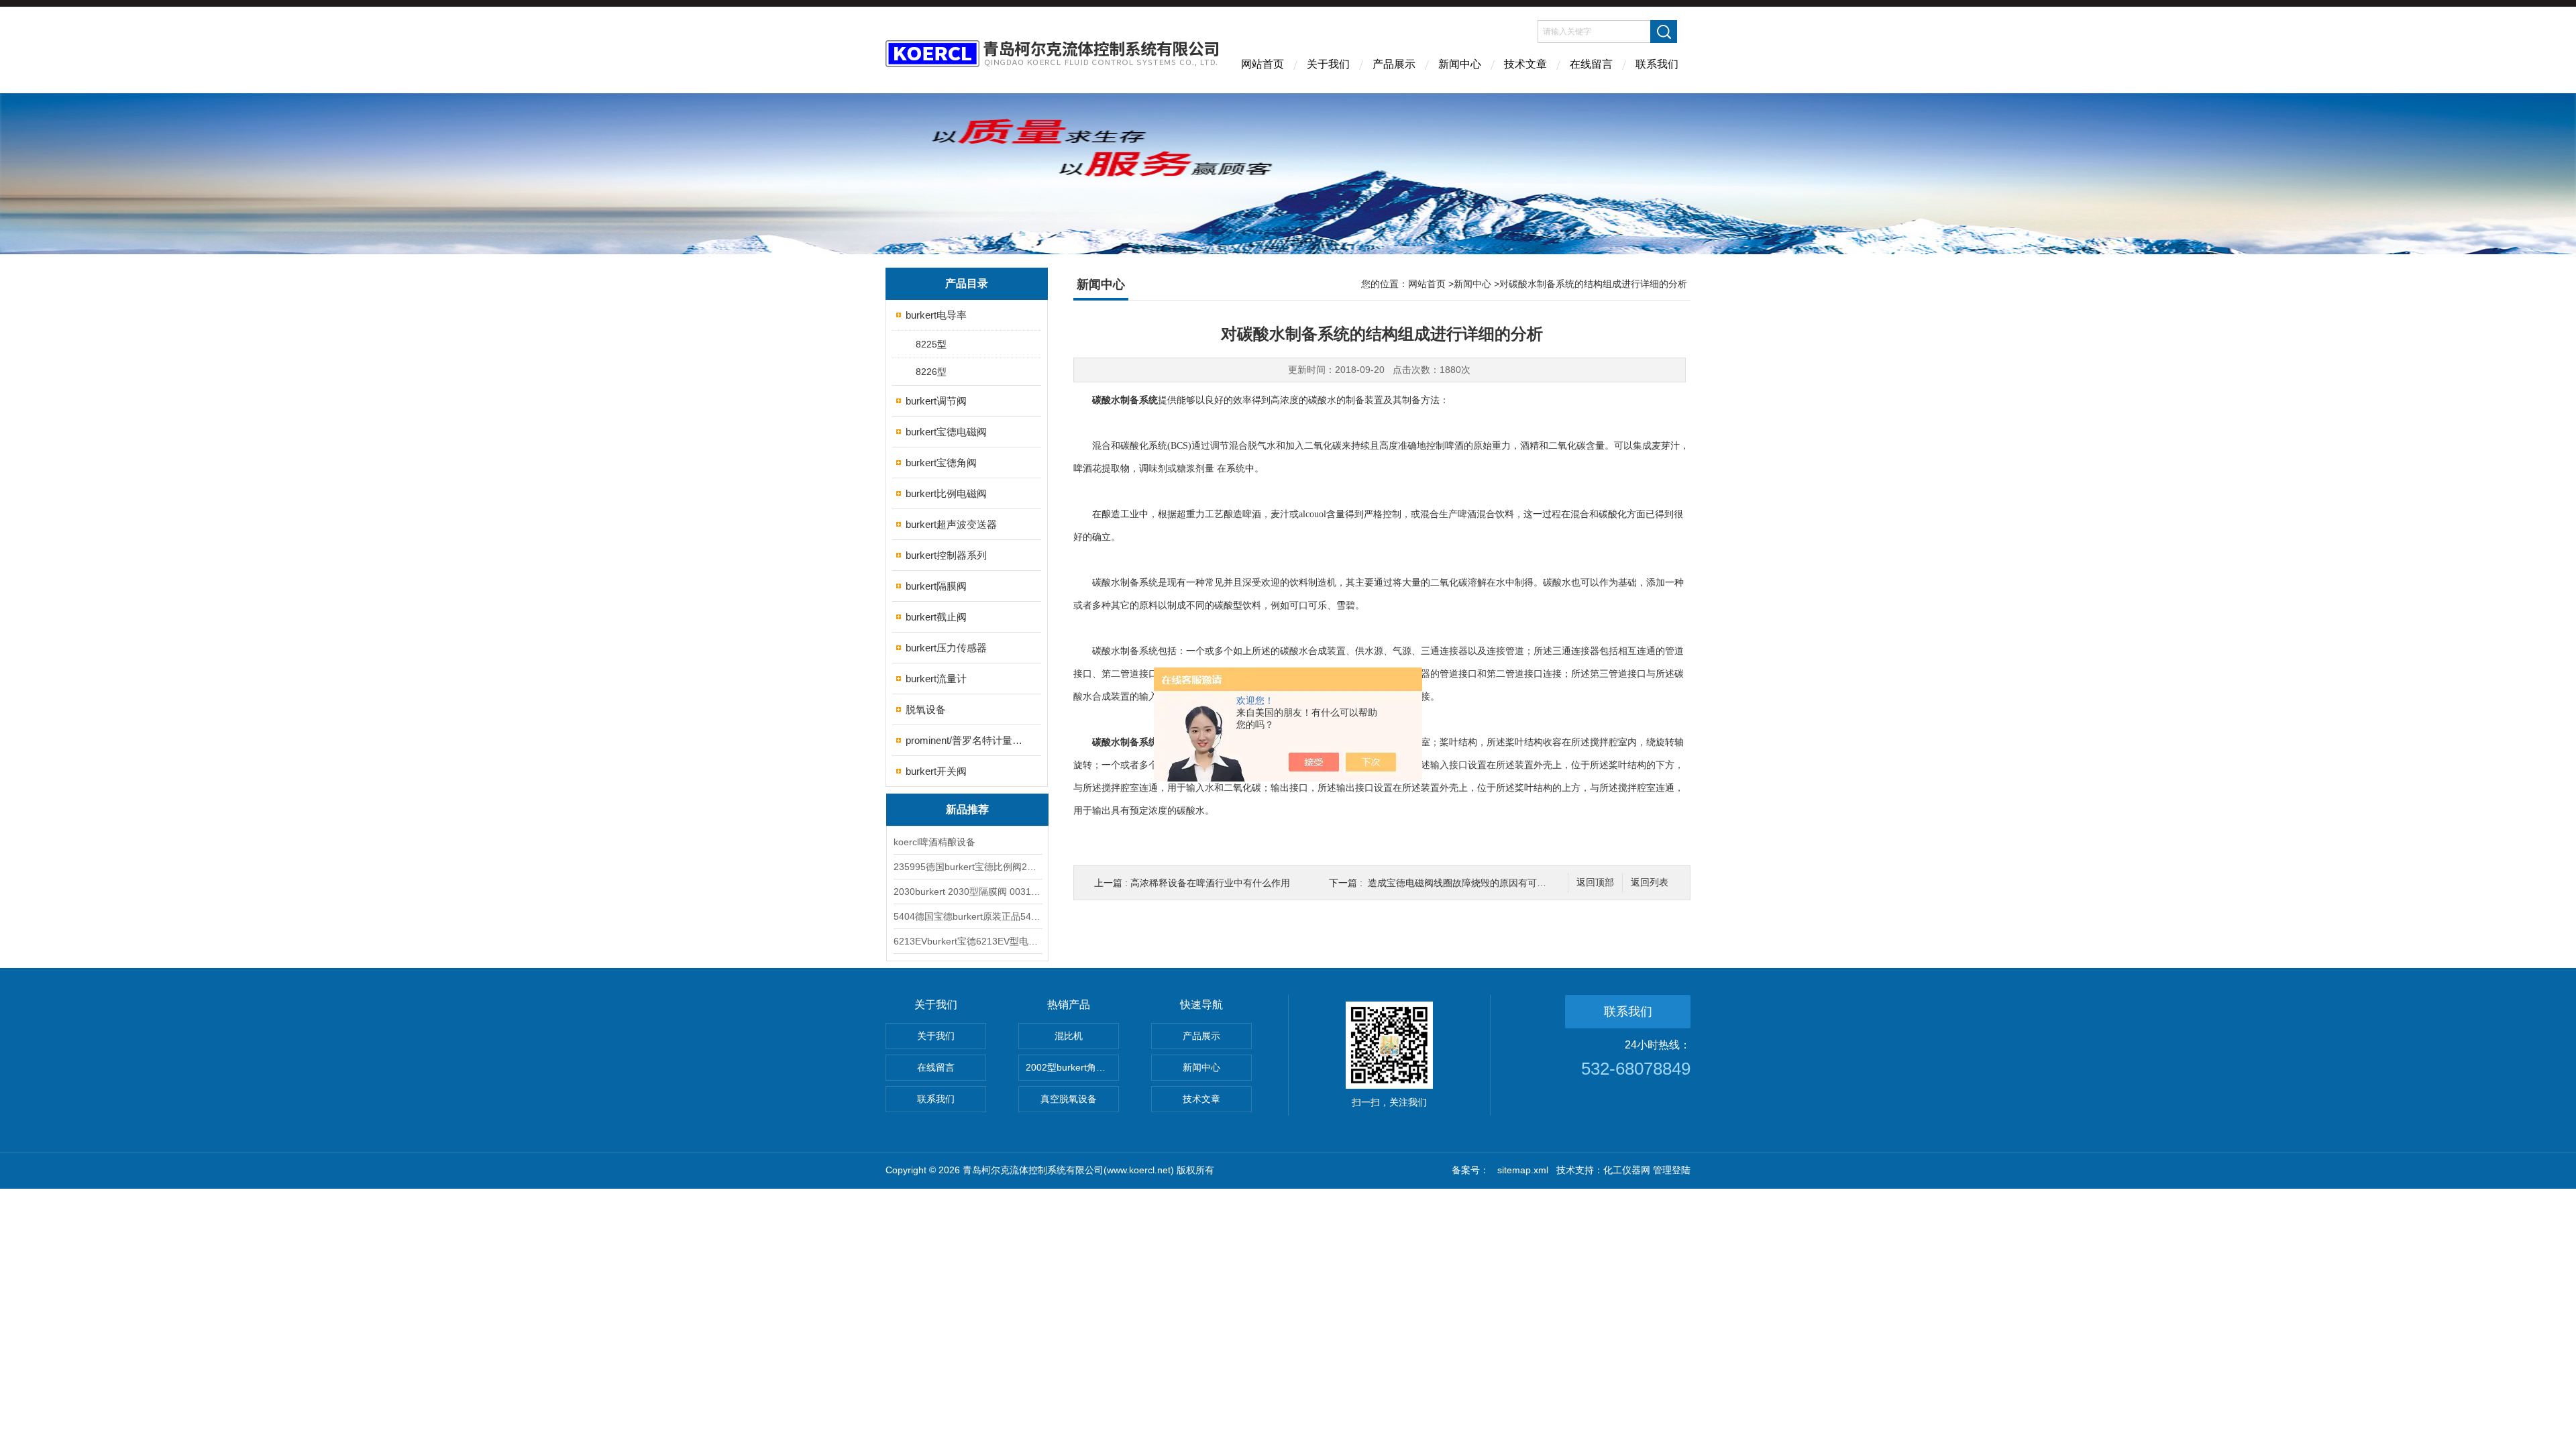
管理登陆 (1672, 1170)
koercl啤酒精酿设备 (934, 842)
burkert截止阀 (936, 617)
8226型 (931, 372)
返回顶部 (1595, 882)
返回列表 (1650, 882)
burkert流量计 (936, 679)
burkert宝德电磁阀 (946, 432)
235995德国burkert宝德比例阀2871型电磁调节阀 (967, 867)
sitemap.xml (1523, 1170)
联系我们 (1657, 64)
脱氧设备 (926, 709)
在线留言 (1591, 64)
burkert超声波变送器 (951, 524)
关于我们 (1328, 64)
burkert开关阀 (936, 771)
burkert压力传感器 (946, 648)
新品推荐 (967, 809)
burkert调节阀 (936, 401)
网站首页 (1263, 64)
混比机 (1069, 1036)
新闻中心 (1460, 64)
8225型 (931, 344)
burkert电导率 (936, 315)
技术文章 (1525, 64)
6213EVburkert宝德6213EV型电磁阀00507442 (967, 941)
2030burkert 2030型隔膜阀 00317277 (967, 892)
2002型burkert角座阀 (1070, 1067)
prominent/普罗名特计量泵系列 (968, 740)
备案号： (1470, 1170)
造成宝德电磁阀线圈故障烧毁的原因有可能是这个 (1471, 883)
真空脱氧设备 (1069, 1099)
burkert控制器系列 (946, 555)
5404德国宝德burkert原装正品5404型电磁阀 (967, 916)
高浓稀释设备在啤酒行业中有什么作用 (1210, 883)
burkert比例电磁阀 (946, 493)
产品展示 (1394, 64)
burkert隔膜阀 (936, 586)
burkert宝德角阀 (941, 463)
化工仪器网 (1627, 1170)
